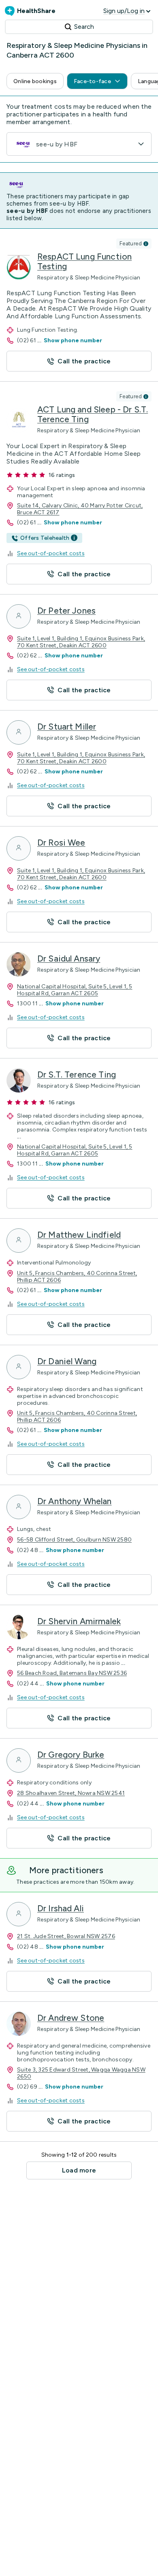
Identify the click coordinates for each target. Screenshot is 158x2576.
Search (84, 27)
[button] (35, 81)
